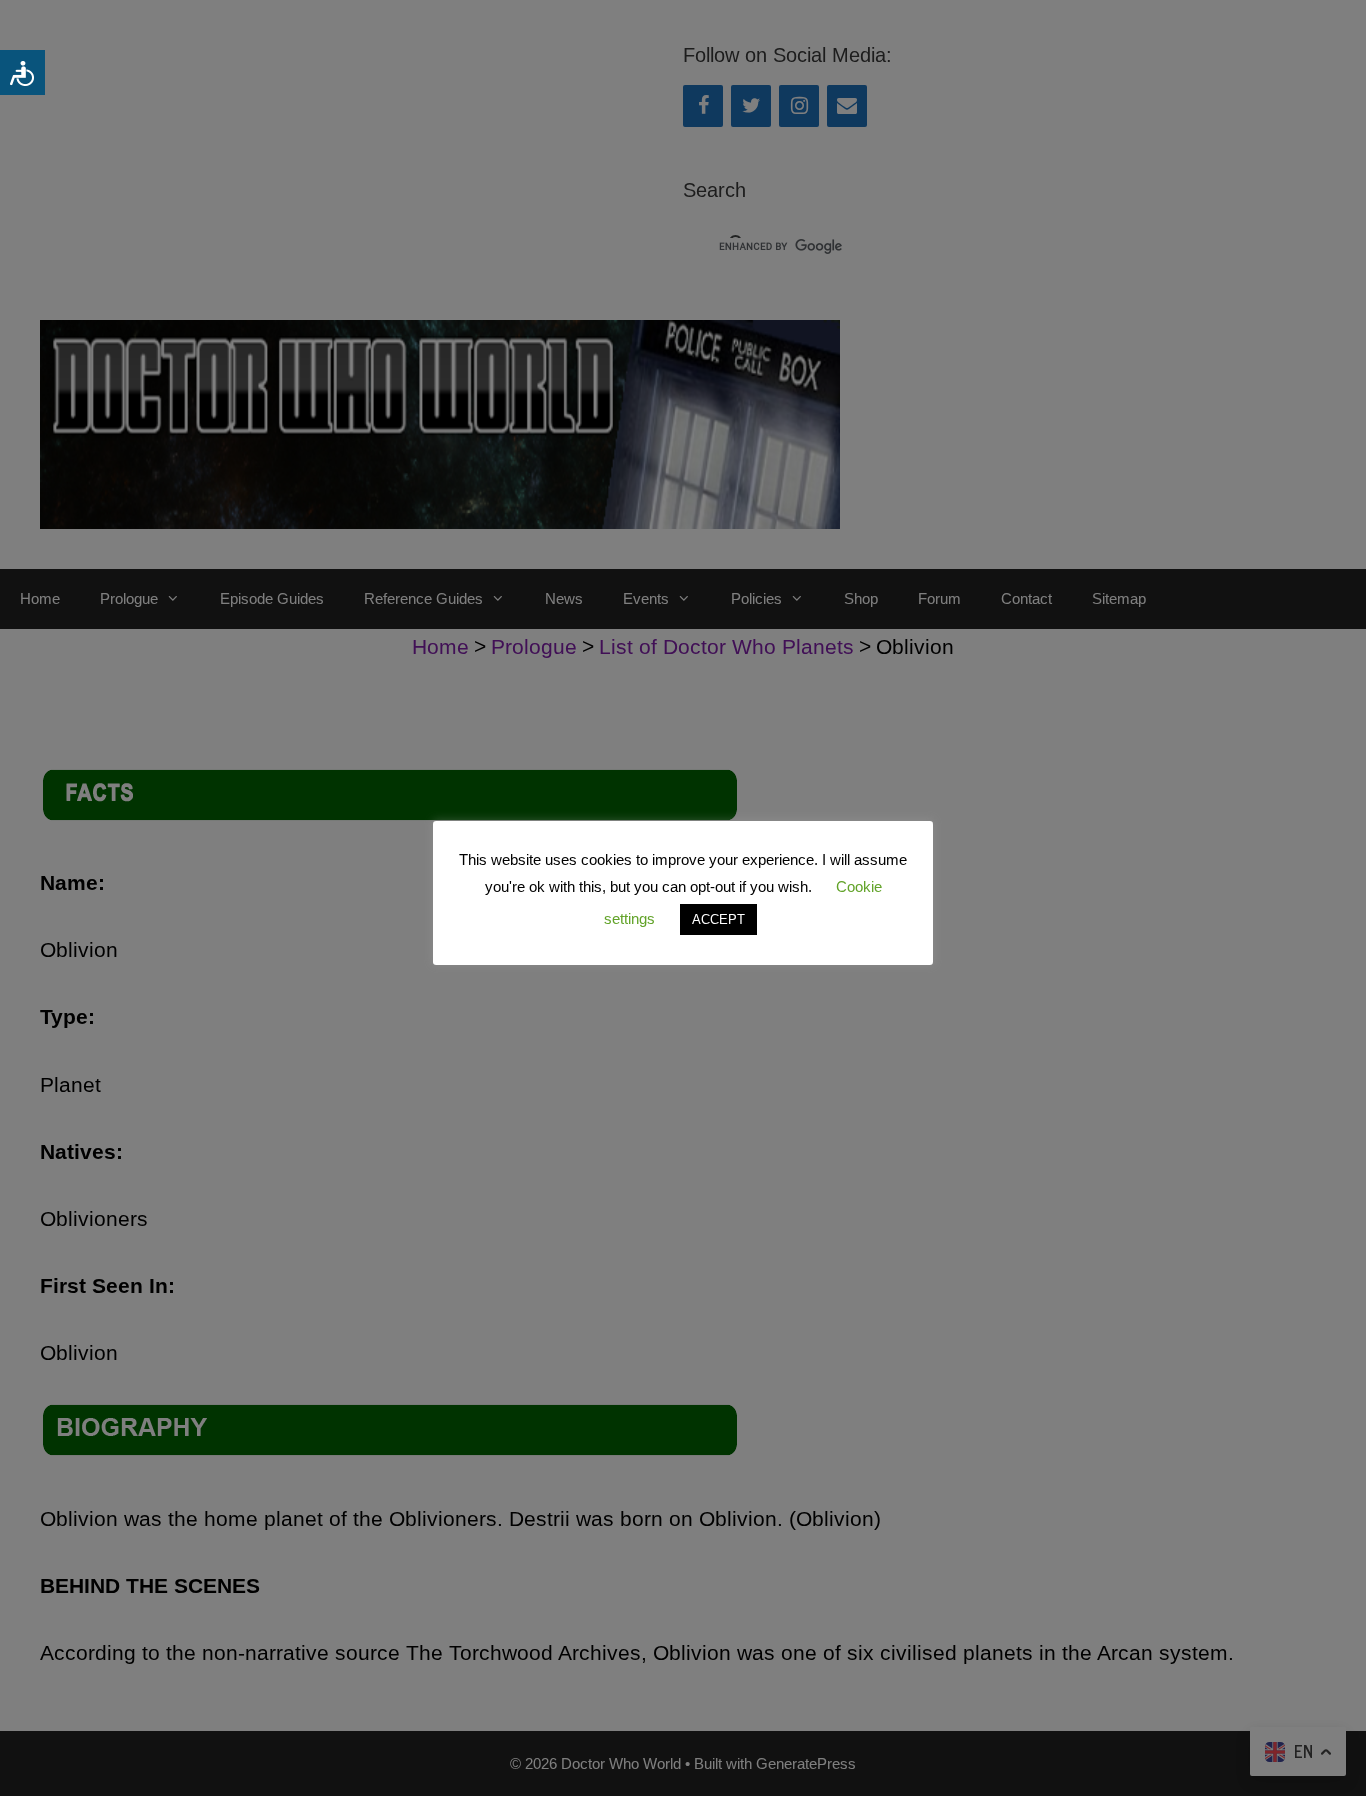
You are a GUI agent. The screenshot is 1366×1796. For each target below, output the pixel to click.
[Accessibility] (22, 72)
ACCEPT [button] (718, 919)
